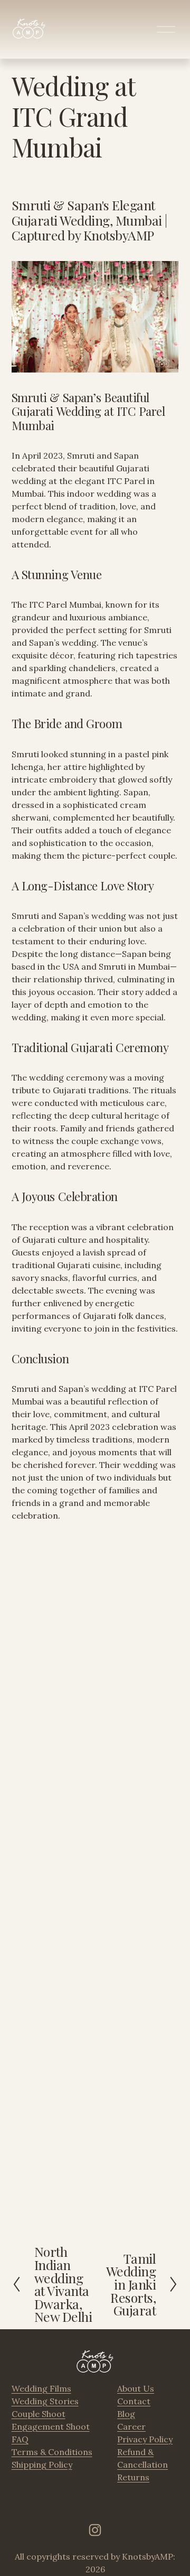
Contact (134, 2401)
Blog (126, 2414)
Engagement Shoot (51, 2426)
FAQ (20, 2439)
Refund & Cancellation (142, 2458)
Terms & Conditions (52, 2452)
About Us (136, 2388)
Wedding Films (41, 2388)
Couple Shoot (39, 2414)
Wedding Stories (45, 2401)
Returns (133, 2477)
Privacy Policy (145, 2439)
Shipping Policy (42, 2465)
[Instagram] (95, 2530)
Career (131, 2426)
